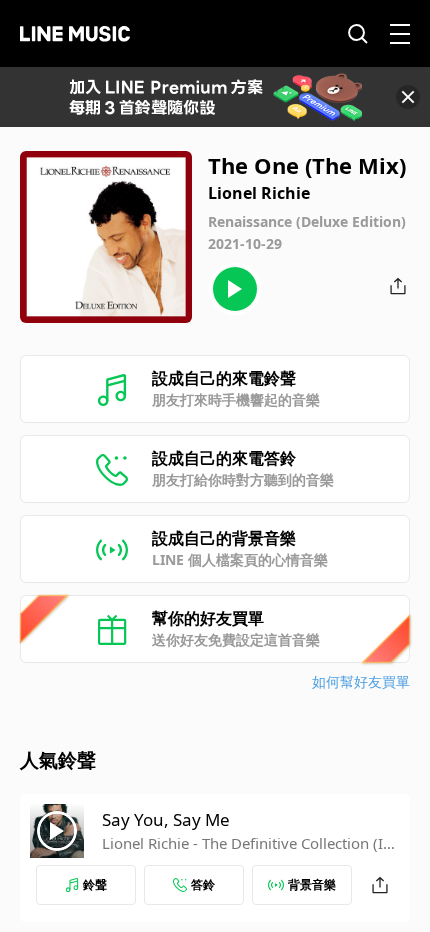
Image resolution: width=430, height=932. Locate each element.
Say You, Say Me (166, 819)
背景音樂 (312, 884)
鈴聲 (95, 884)
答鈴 (203, 884)
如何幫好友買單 (361, 681)
